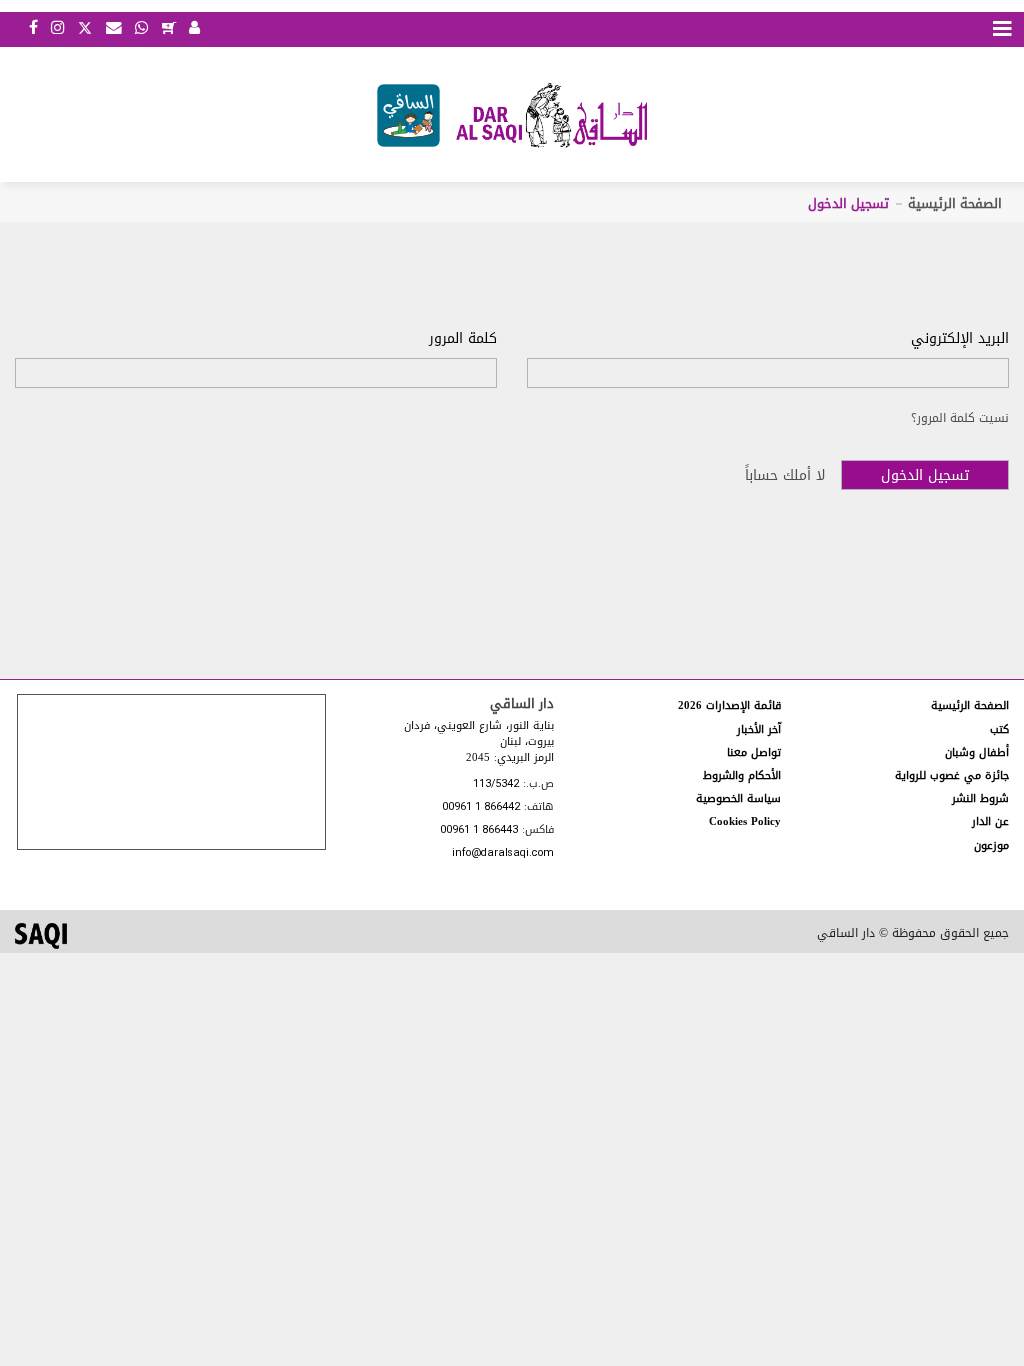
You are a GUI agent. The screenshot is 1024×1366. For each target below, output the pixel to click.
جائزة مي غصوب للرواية (952, 775)
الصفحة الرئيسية (955, 203)
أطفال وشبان (977, 752)
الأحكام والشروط (742, 775)
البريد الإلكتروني (960, 339)
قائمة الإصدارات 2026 (729, 705)
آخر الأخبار (759, 729)
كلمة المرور (463, 339)
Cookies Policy (745, 821)
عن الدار (990, 821)
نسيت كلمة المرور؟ (960, 418)
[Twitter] (85, 26)
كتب (999, 729)
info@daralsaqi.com (503, 853)
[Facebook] (33, 29)
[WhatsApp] (141, 29)
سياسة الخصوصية (738, 798)
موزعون (991, 845)
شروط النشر (980, 798)
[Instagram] (57, 29)
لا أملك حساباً (785, 475)
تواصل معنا (754, 752)
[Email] (114, 29)
